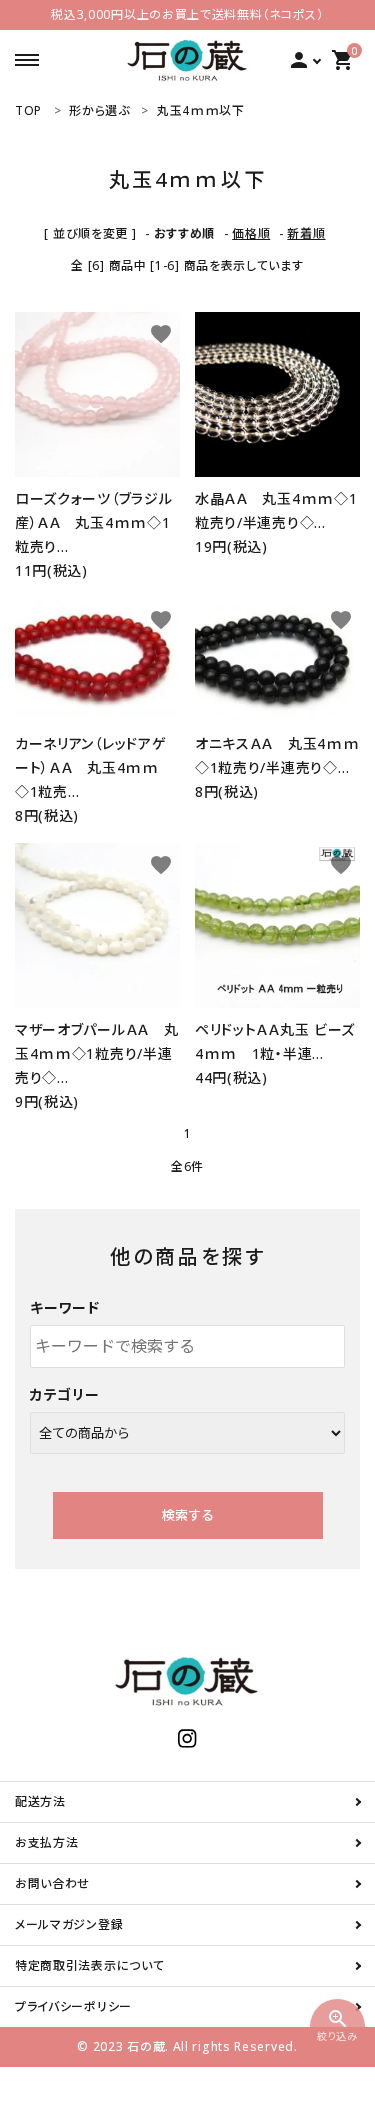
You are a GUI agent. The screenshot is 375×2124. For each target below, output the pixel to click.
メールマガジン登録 (69, 1924)
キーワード (65, 1307)
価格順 (251, 233)
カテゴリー (65, 1394)
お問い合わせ (52, 1883)
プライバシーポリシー (73, 2006)
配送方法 (40, 1801)
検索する (188, 1515)
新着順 (306, 233)
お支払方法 (47, 1842)
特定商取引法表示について (89, 1965)
